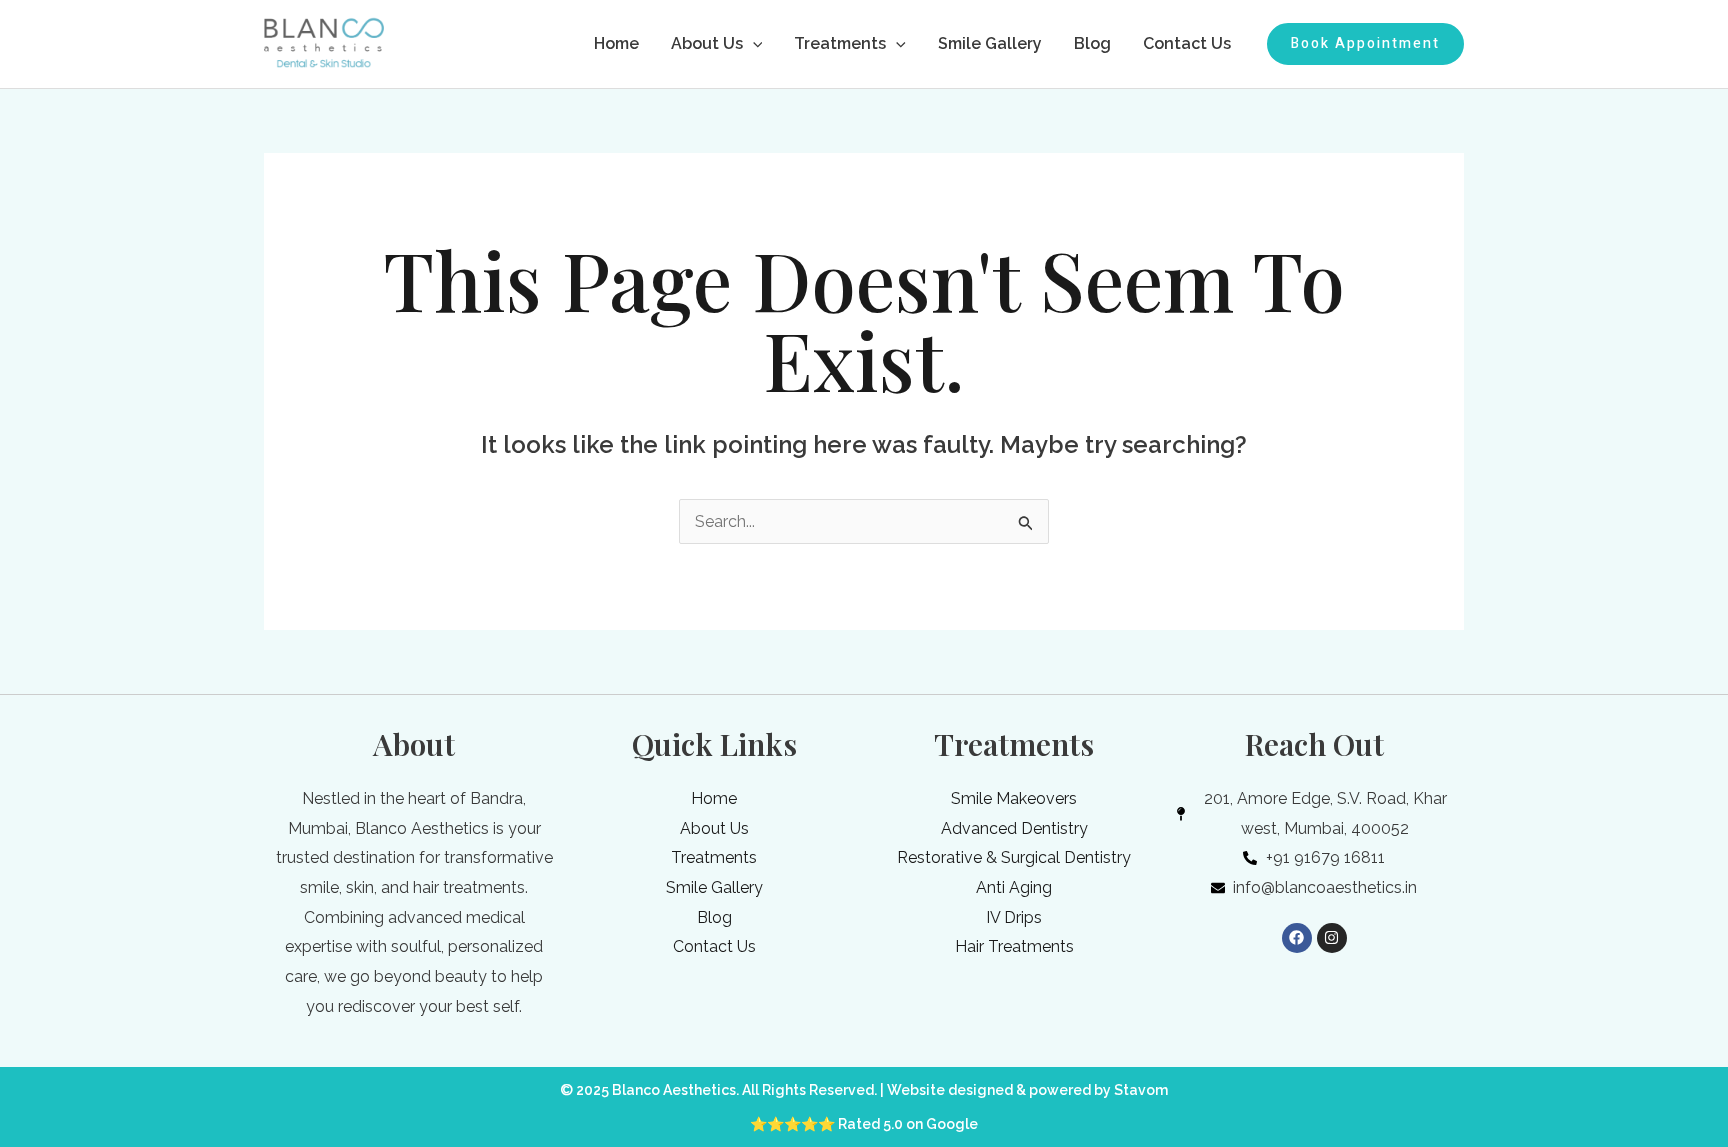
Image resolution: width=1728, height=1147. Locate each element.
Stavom (1141, 1090)
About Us (707, 43)
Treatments (840, 43)
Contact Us (1187, 43)
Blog (1092, 43)
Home (616, 43)
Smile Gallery (990, 43)
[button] (753, 44)
